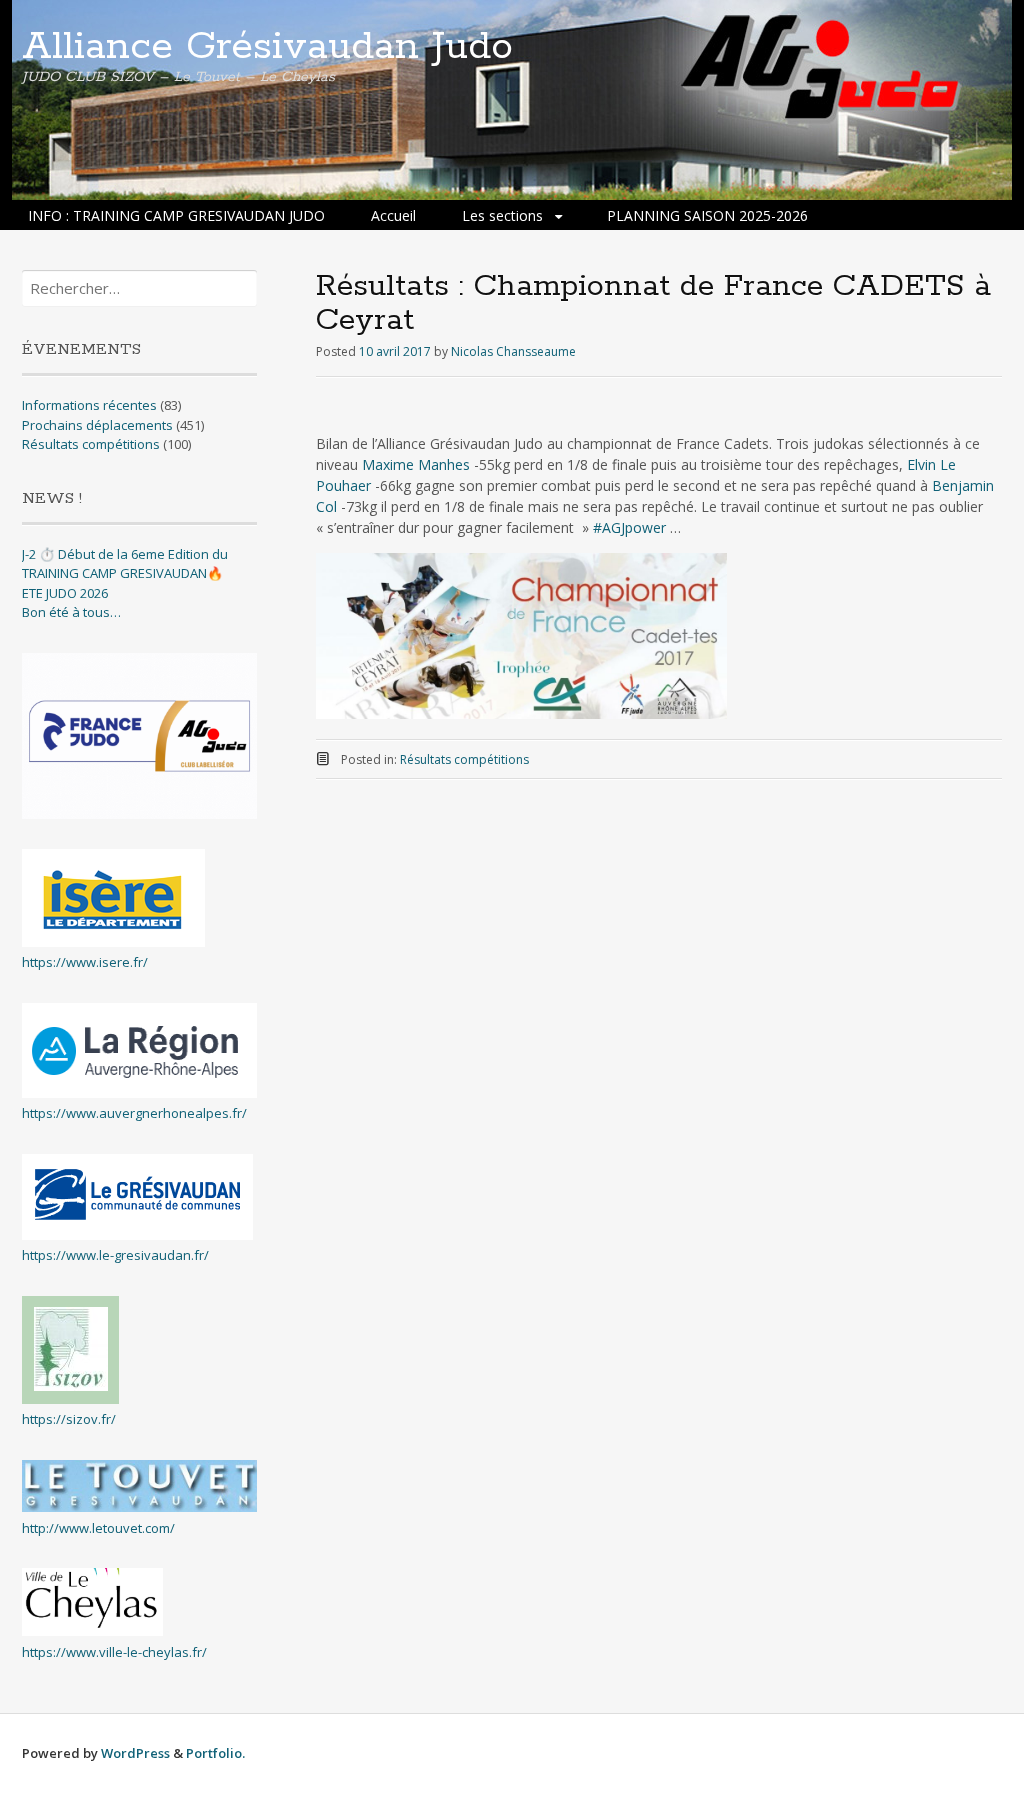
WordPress (135, 1753)
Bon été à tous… (71, 612)
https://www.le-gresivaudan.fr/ (115, 1255)
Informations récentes (89, 405)
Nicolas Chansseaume (513, 351)
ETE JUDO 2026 (65, 593)
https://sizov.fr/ (69, 1419)
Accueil (393, 215)
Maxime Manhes (416, 464)
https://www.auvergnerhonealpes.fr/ (134, 1113)
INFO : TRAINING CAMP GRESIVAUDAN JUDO (176, 215)
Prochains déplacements (97, 425)
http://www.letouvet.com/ (98, 1528)
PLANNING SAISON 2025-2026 (707, 215)
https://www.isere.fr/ (85, 962)
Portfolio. (215, 1753)
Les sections (502, 215)
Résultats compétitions (464, 759)
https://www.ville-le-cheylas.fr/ (114, 1652)
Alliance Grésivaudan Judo (267, 47)
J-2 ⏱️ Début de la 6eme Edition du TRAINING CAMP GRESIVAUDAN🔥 (125, 564)
